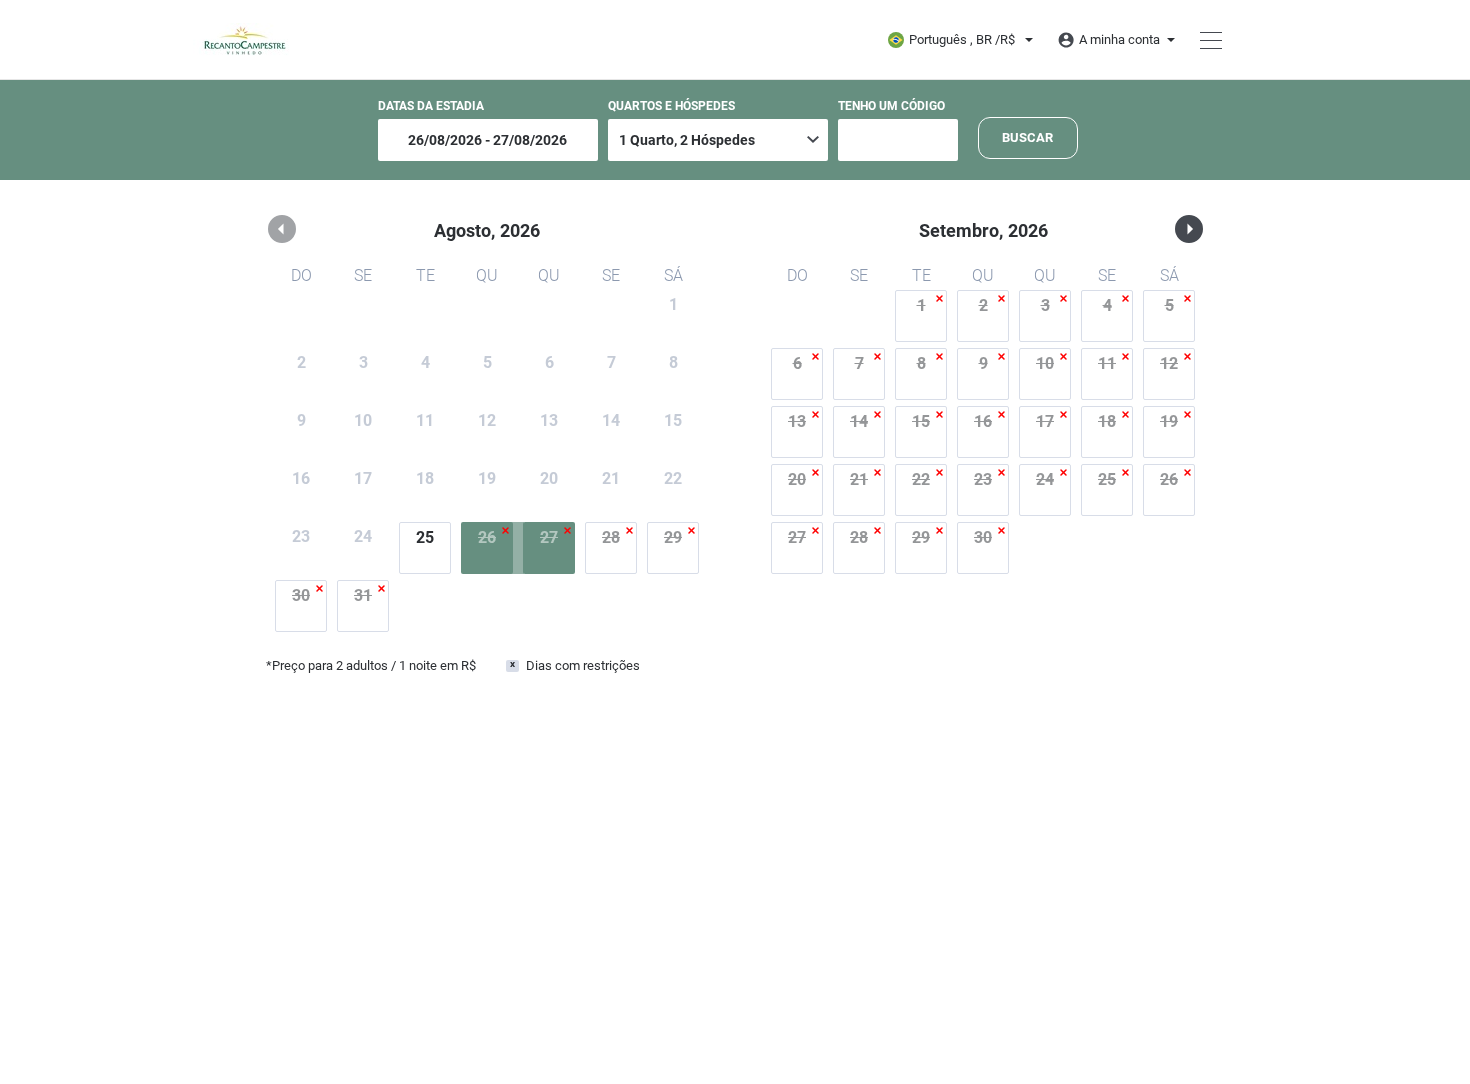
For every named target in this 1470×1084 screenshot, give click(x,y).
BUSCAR (1027, 137)
